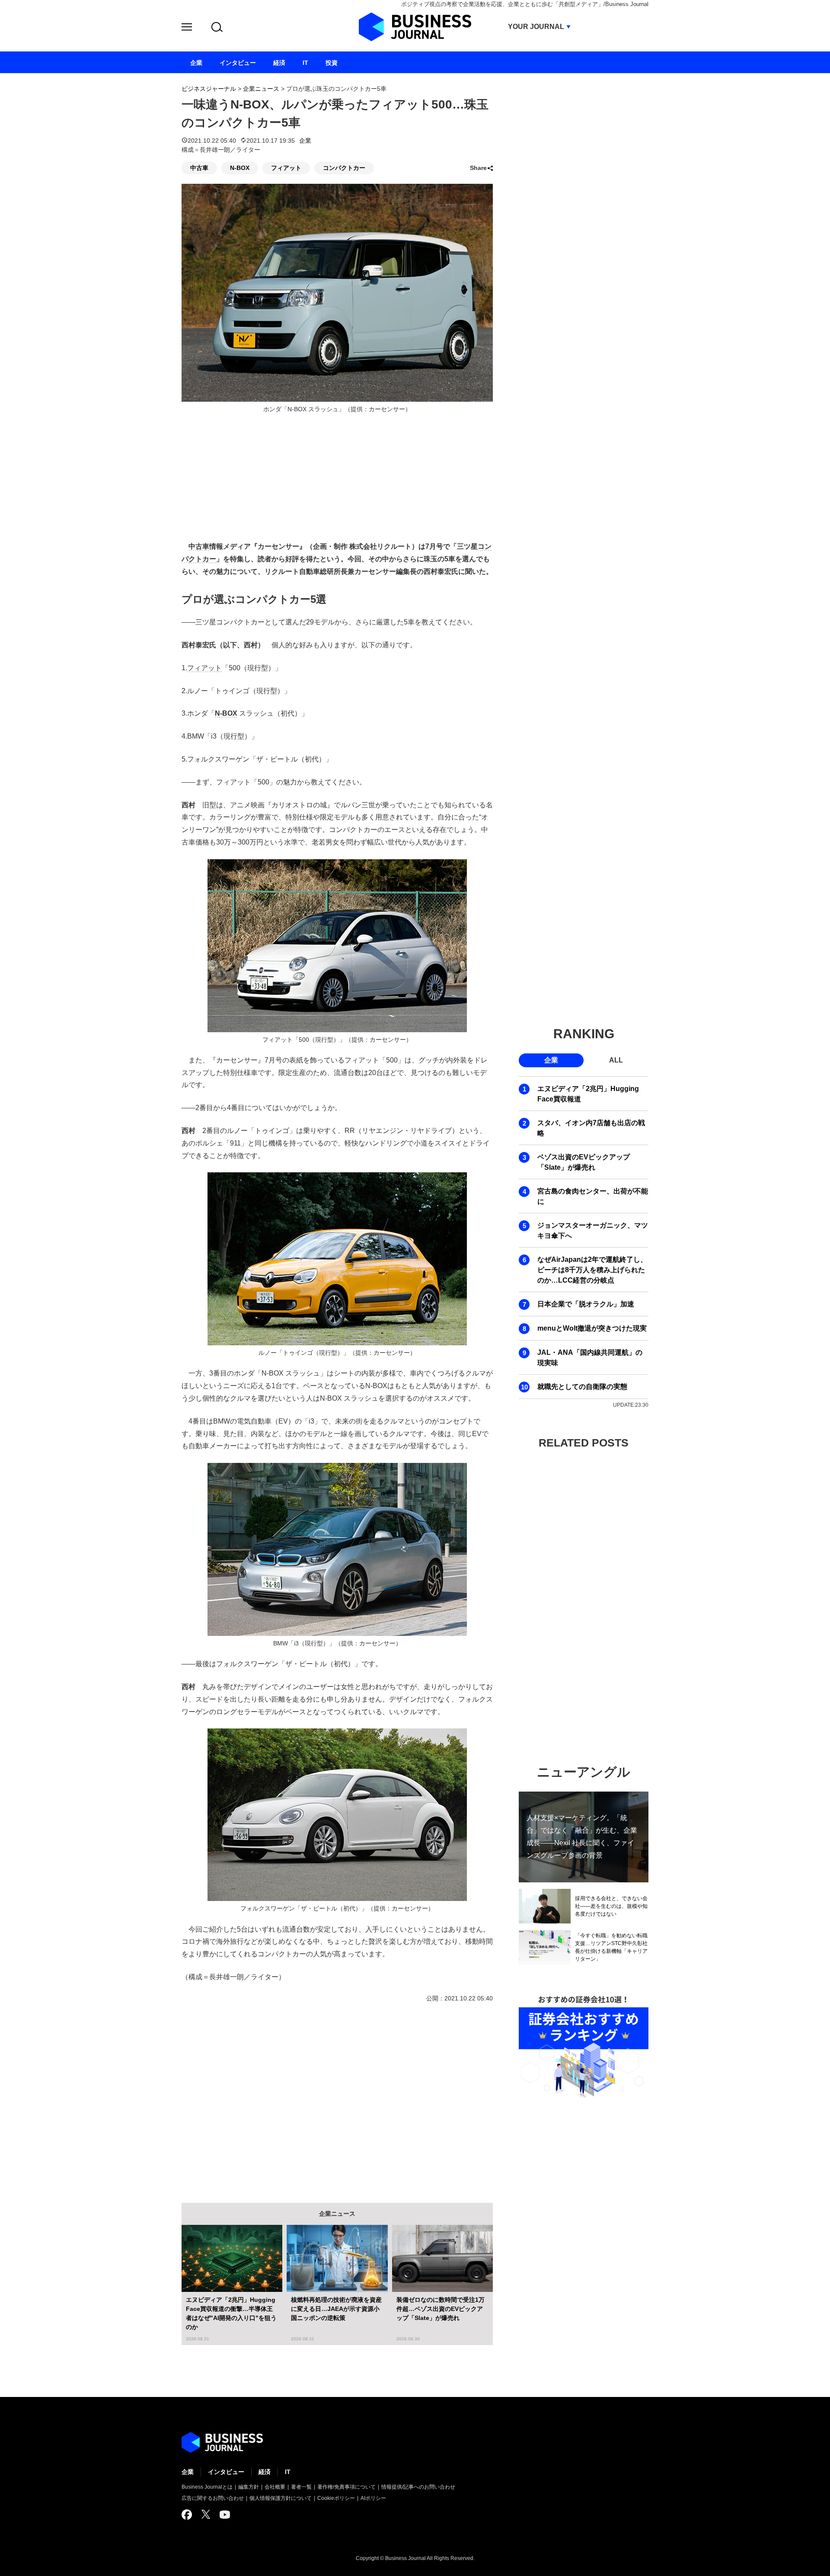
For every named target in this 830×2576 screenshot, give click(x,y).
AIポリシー (373, 2498)
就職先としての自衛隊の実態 (582, 1387)
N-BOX (240, 168)
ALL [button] (616, 1060)
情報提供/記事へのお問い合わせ (418, 2487)
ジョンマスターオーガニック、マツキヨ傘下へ (593, 1230)
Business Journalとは (207, 2487)
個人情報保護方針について (281, 2498)
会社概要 (275, 2487)
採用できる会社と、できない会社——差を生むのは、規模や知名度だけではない (611, 1906)
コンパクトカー (344, 168)
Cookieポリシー (336, 2498)
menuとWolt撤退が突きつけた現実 (592, 1328)
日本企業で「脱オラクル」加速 (586, 1304)
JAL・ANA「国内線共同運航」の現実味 (590, 1358)
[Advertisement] (337, 2096)
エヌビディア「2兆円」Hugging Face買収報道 (588, 1094)
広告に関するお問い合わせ (213, 2498)
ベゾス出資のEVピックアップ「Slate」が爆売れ (584, 1162)
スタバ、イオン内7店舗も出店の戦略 (591, 1128)
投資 (332, 63)
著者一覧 (301, 2487)
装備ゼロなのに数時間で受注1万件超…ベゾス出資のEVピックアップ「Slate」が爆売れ (441, 2309)
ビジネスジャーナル (209, 89)
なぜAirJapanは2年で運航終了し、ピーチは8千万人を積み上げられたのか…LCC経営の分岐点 (592, 1270)
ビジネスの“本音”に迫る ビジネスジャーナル (222, 2442)
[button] (187, 28)
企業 (305, 141)
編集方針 (249, 2487)
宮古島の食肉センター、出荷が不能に (593, 1196)
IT (288, 2472)
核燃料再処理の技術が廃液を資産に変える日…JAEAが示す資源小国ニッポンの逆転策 (336, 2309)
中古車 (199, 168)
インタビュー (226, 2472)
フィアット (286, 168)
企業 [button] (551, 1060)
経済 (265, 2472)
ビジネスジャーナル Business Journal (415, 27)
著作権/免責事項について (346, 2487)
